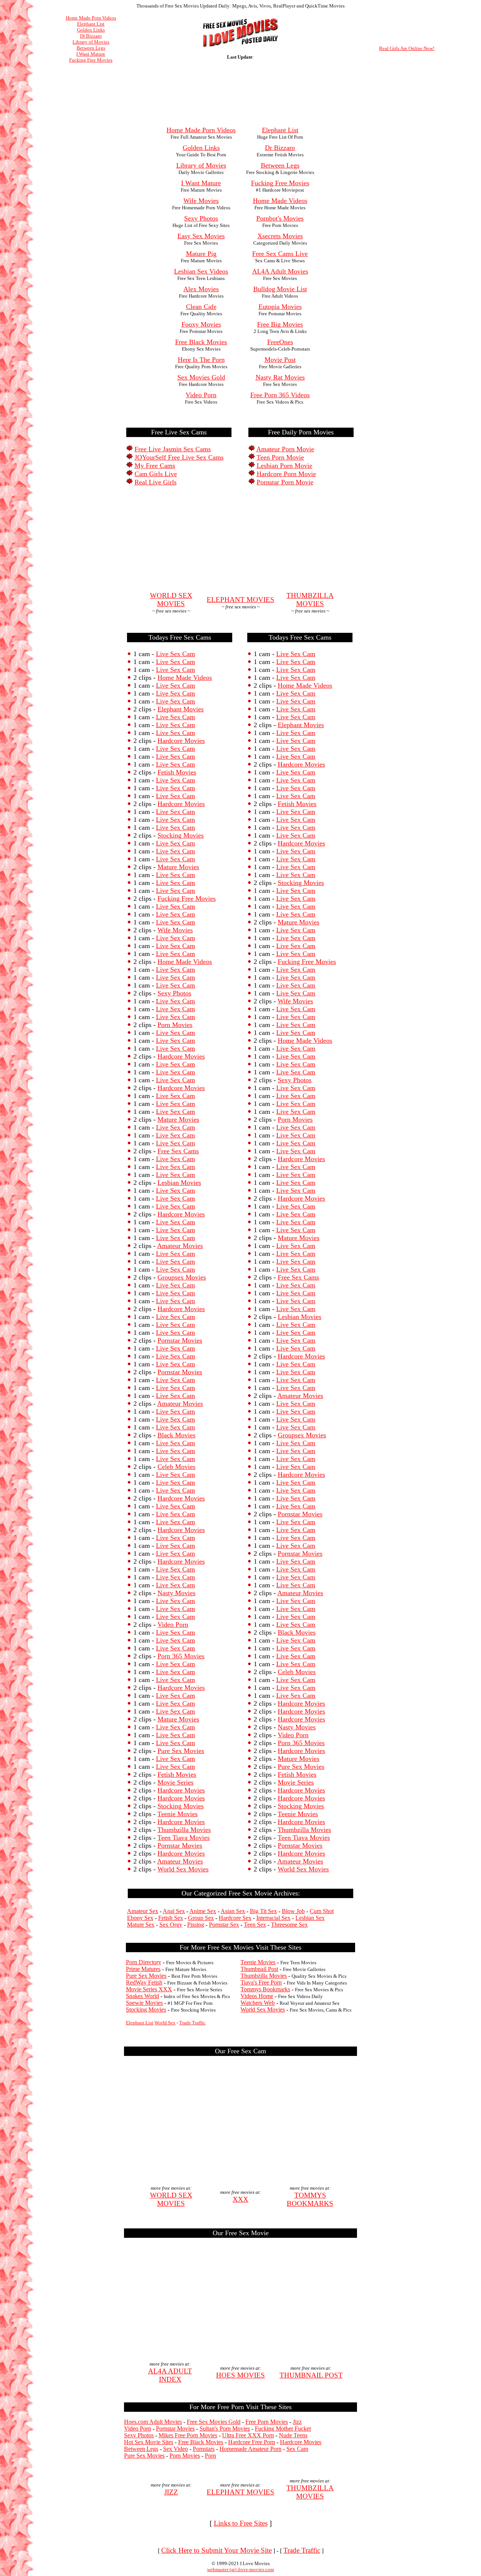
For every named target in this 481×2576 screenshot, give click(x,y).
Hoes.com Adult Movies (153, 2422)
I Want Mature (91, 54)
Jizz (297, 2422)
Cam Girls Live (156, 474)
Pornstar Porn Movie (285, 482)
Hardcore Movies (181, 741)
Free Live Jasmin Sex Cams (173, 449)
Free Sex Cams (178, 1151)
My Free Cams (155, 466)
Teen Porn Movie (280, 457)
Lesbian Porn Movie (284, 466)
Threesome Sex (289, 1925)
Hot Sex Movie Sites (149, 2442)
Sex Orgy (171, 1925)
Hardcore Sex (235, 1918)
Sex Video (175, 2449)
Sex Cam (297, 2449)
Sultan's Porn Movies (225, 2429)
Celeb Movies (176, 1467)
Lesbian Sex (310, 1918)
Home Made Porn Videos (91, 18)
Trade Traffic (192, 2023)
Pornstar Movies (180, 1340)
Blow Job (293, 1911)
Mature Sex (141, 1925)
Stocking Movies (181, 835)
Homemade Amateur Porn (250, 2449)
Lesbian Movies (179, 1183)
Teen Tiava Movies (184, 1838)
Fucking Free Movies (91, 60)
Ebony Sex (140, 1918)
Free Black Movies (201, 2442)
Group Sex (201, 1918)
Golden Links (91, 30)
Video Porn (173, 1625)
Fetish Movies (177, 772)
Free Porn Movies (267, 2422)
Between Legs (91, 48)
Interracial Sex (273, 1918)
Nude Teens (293, 2435)
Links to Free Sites (241, 2523)
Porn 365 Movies (181, 1656)
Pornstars (204, 2449)
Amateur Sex (143, 1911)
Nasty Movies (176, 1593)
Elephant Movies (181, 709)
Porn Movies (175, 1025)
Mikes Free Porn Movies (188, 2435)
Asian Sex (233, 1911)
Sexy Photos (174, 993)
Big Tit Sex (263, 1911)
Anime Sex (203, 1911)
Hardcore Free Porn (252, 2442)
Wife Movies (175, 930)
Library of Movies (91, 42)
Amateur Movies (180, 1246)
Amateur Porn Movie (285, 449)
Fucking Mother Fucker (283, 2429)
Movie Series (175, 1782)
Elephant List (91, 24)
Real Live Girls (156, 482)
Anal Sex (174, 1911)
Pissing (196, 1925)
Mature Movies (178, 867)
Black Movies (176, 1435)
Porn (210, 2456)
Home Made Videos (185, 678)
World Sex (165, 2023)
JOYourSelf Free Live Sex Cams (179, 457)
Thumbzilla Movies (184, 1830)
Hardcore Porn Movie (286, 474)
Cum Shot (322, 1911)
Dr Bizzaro (91, 36)
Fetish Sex (171, 1918)
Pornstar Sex (224, 1925)
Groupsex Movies (182, 1277)
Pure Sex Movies (181, 1751)
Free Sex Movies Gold (214, 2422)
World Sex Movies (183, 1869)
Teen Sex (255, 1925)
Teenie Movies (178, 1814)
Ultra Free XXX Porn (248, 2435)
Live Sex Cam (175, 654)
